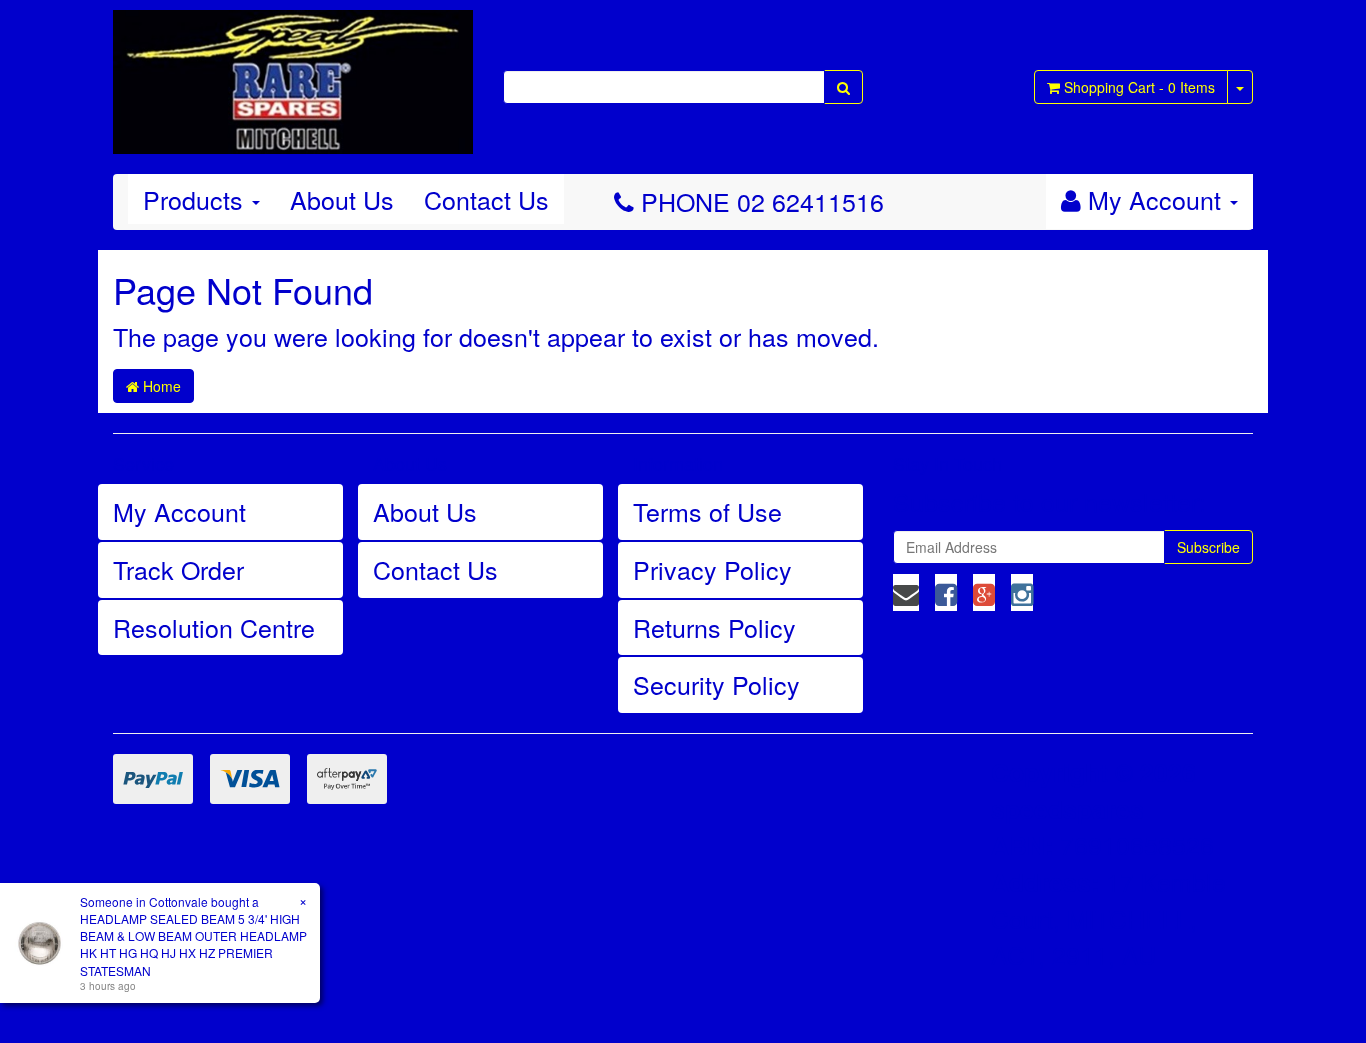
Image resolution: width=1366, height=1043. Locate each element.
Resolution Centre (214, 627)
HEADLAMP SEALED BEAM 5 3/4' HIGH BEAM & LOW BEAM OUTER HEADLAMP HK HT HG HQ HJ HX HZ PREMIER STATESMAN (193, 944)
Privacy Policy (712, 569)
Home (160, 386)
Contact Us (486, 199)
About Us (342, 199)
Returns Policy (714, 627)
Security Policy (716, 684)
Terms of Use (707, 511)
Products (196, 199)
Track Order (178, 569)
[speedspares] (293, 73)
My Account (179, 511)
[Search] (843, 87)
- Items (1139, 87)
